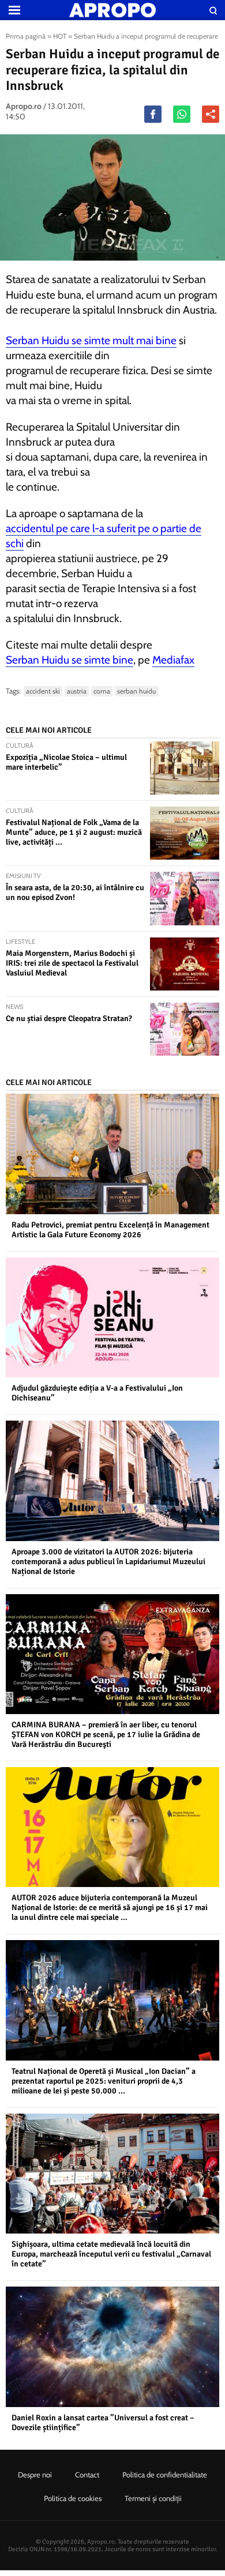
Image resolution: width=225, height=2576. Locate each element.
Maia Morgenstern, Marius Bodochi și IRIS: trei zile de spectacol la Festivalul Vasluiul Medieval (72, 963)
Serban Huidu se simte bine (70, 660)
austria (77, 691)
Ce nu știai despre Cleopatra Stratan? (69, 1018)
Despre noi (35, 2475)
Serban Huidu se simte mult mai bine (91, 340)
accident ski (43, 691)
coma (102, 691)
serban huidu (136, 691)
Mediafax (173, 660)
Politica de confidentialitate (165, 2475)
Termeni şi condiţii (153, 2498)
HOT (60, 36)
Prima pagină (26, 36)
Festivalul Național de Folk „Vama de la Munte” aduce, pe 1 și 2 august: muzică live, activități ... (74, 832)
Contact (87, 2475)
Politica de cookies (73, 2498)
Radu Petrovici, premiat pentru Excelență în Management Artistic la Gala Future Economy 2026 (110, 1230)
